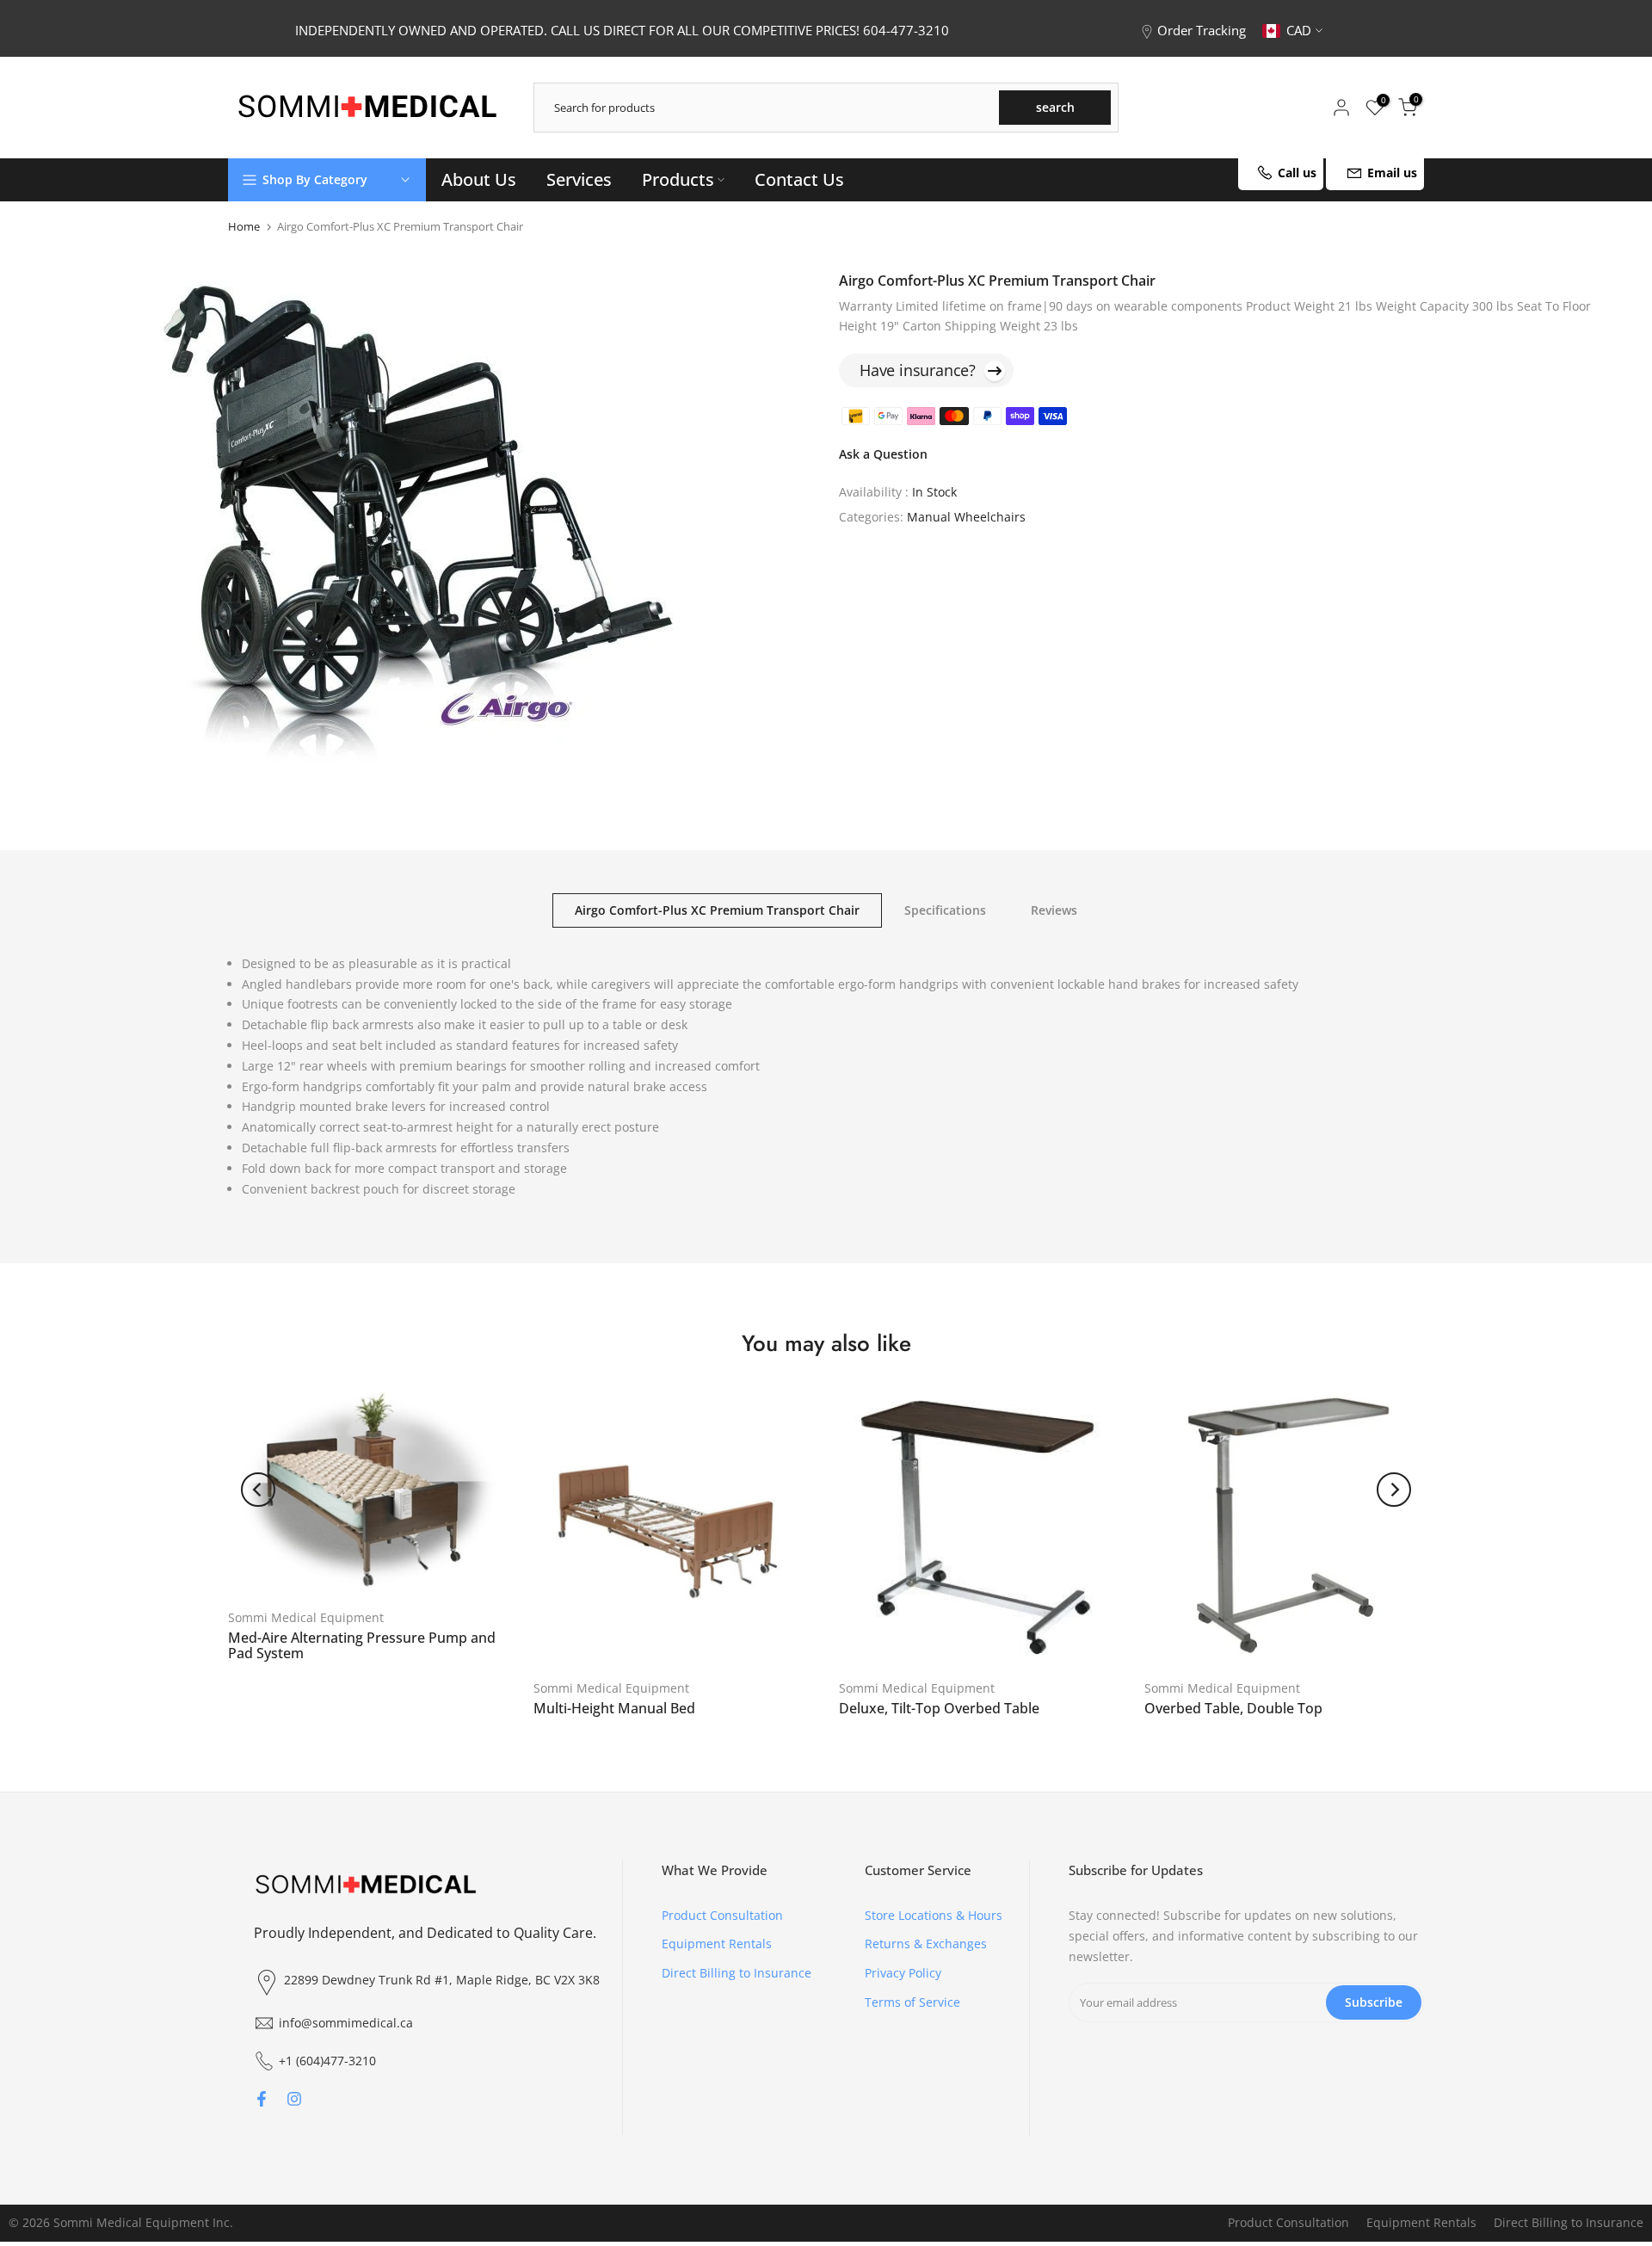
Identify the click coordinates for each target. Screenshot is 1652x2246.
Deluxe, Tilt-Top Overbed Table (939, 1708)
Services (579, 179)
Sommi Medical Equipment (306, 1617)
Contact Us (799, 179)
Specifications (945, 909)
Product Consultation (722, 1915)
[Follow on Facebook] (262, 2099)
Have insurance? (918, 370)
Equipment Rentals (717, 1944)
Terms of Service (912, 2002)
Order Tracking (1202, 30)
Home (244, 227)
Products (678, 179)
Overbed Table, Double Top (1233, 1708)
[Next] (1394, 1490)
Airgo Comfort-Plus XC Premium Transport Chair (717, 909)
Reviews (1054, 909)
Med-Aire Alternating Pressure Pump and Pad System (362, 1645)
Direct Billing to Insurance (737, 1973)
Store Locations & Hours (934, 1915)
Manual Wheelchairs (966, 517)
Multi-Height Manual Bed (614, 1708)
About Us (479, 179)
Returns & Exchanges (926, 1944)
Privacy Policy (903, 1973)
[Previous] (258, 1490)
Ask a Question (883, 455)
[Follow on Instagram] (294, 2099)
